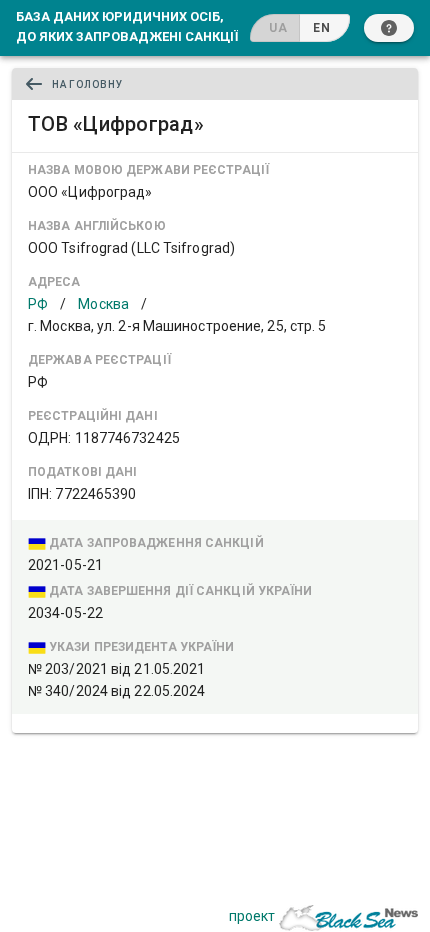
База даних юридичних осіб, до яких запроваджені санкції (127, 26)
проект (252, 916)
